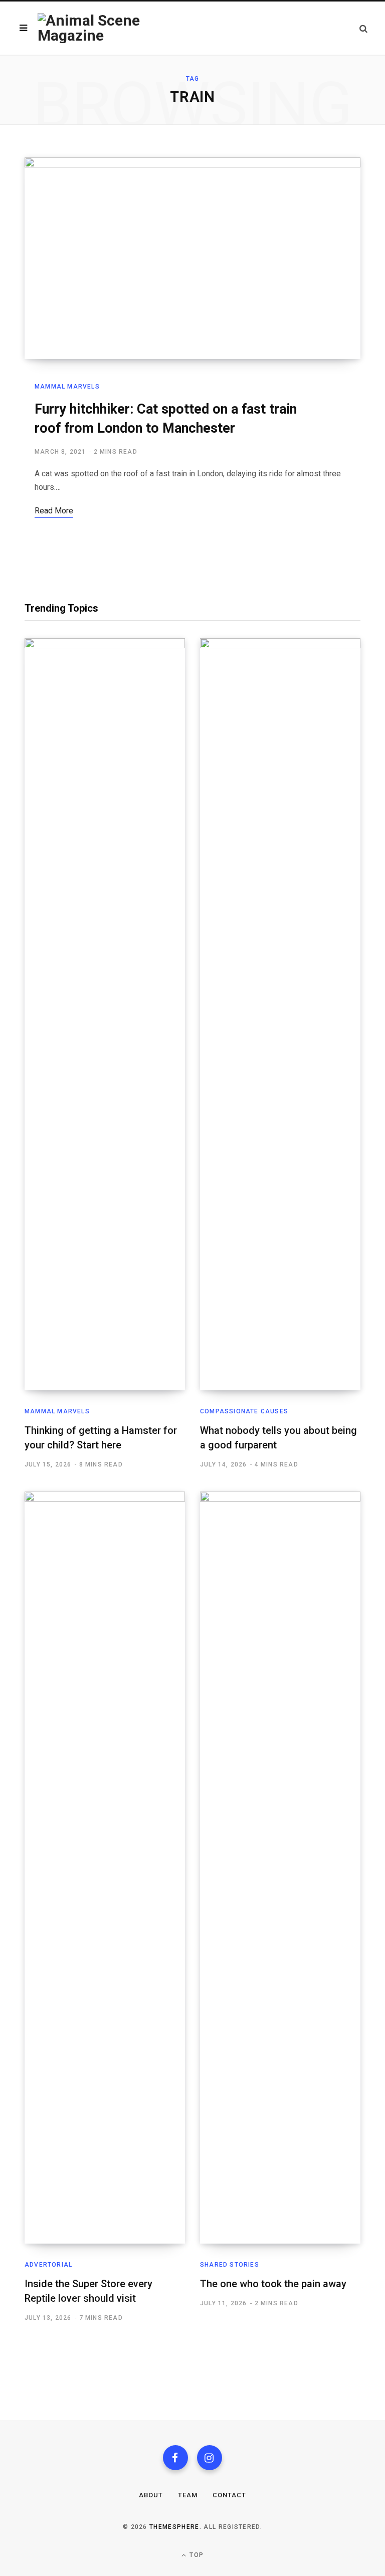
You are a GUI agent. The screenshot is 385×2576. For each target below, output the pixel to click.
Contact (229, 2495)
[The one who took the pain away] (280, 1868)
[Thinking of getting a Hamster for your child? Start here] (105, 1014)
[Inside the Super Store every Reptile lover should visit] (105, 1868)
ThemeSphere (174, 2527)
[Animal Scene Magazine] (115, 28)
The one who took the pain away (273, 2284)
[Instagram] (210, 2458)
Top (196, 2555)
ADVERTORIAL (48, 2265)
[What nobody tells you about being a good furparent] (280, 1014)
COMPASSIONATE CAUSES (244, 1411)
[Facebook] (175, 2458)
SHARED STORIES (230, 2265)
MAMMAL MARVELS (67, 387)
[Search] (363, 28)
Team (188, 2495)
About (151, 2495)
